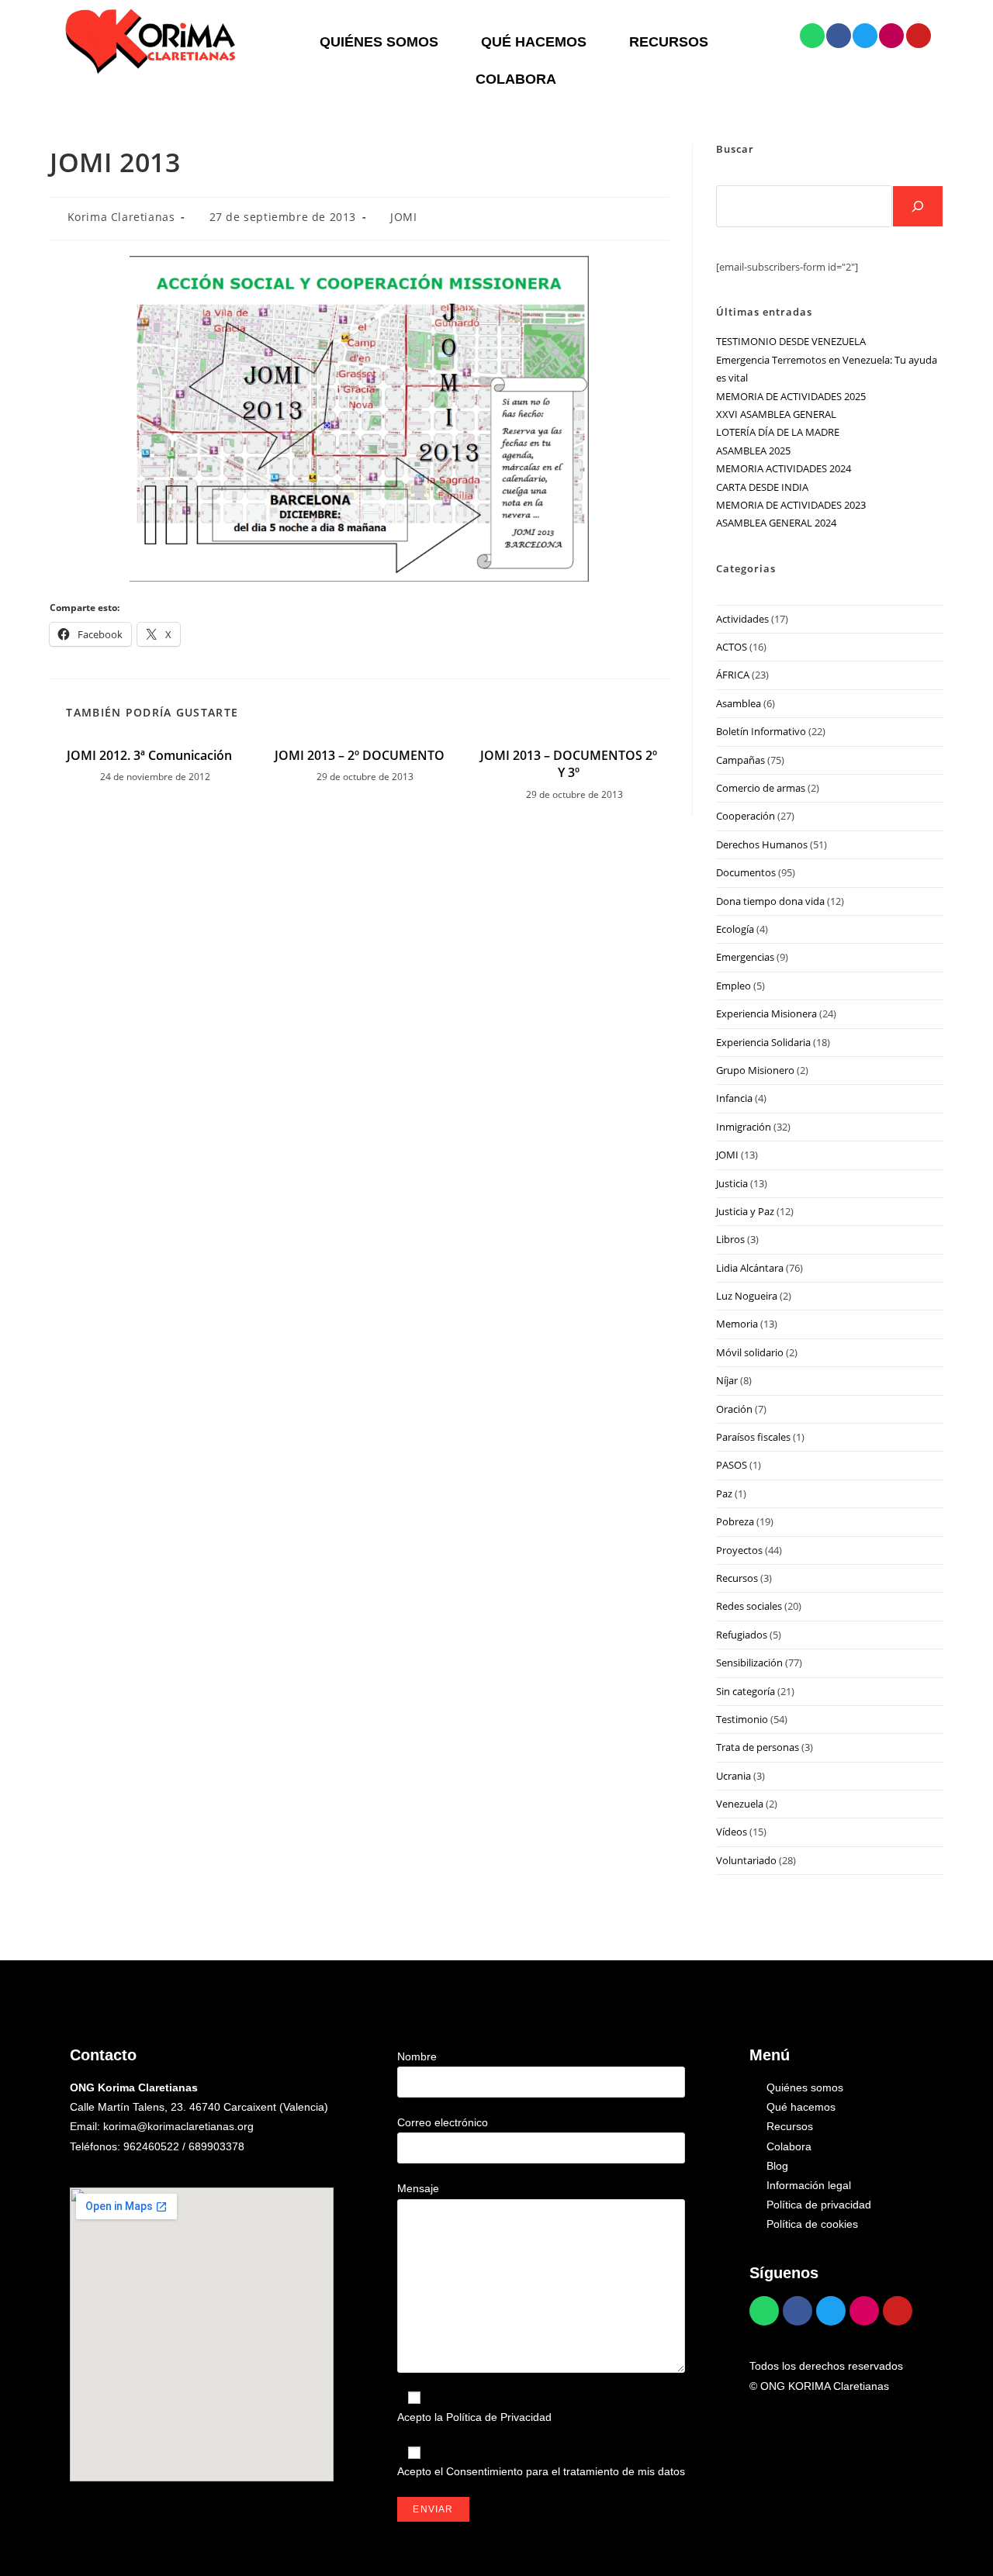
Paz (724, 1493)
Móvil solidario (750, 1352)
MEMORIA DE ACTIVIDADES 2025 (791, 396)
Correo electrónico (443, 2122)
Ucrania (734, 1776)
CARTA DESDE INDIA (762, 487)
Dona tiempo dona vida (770, 901)
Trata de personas (758, 1747)
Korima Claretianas (121, 217)
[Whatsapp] (812, 36)
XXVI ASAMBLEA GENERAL (776, 414)
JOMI (403, 217)
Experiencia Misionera (766, 1013)
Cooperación (746, 816)
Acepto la (474, 2417)
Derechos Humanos (762, 844)
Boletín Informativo (761, 731)
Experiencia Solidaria (763, 1042)
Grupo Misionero (755, 1070)
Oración (734, 1409)
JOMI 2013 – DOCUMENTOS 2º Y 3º (569, 764)
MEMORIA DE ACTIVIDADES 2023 (791, 505)
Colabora (516, 79)
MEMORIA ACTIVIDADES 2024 (784, 468)
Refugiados (742, 1635)
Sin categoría (746, 1691)
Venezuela (740, 1804)
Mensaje (418, 2188)
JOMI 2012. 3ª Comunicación (149, 755)
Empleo (734, 986)
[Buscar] (918, 206)
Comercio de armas (761, 788)
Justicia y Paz (745, 1211)
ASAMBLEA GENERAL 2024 (776, 523)
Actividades (742, 619)
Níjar (727, 1380)
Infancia (734, 1098)
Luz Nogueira (747, 1296)
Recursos (669, 42)
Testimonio (742, 1719)
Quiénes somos (379, 42)
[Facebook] (839, 36)
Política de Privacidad (499, 2417)
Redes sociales (749, 1606)
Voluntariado (746, 1860)
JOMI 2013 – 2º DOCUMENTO (360, 755)
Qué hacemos (534, 42)
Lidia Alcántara (750, 1268)
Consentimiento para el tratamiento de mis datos (566, 2471)
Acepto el (541, 2471)
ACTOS (732, 647)
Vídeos (732, 1832)
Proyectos (739, 1550)
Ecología (735, 929)
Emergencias (745, 957)
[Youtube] (919, 36)
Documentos (746, 872)
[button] (383, 42)
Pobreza (735, 1521)
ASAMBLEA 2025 (753, 451)
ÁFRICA (733, 675)
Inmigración (744, 1127)
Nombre (417, 2056)
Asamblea (739, 703)
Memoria (737, 1324)
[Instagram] (891, 36)
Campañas (740, 760)
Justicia (732, 1183)
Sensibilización (749, 1663)
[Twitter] (865, 36)
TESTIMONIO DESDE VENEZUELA (791, 341)
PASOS (732, 1465)
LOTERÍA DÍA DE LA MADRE (778, 432)
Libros (730, 1239)
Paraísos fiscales (753, 1437)
